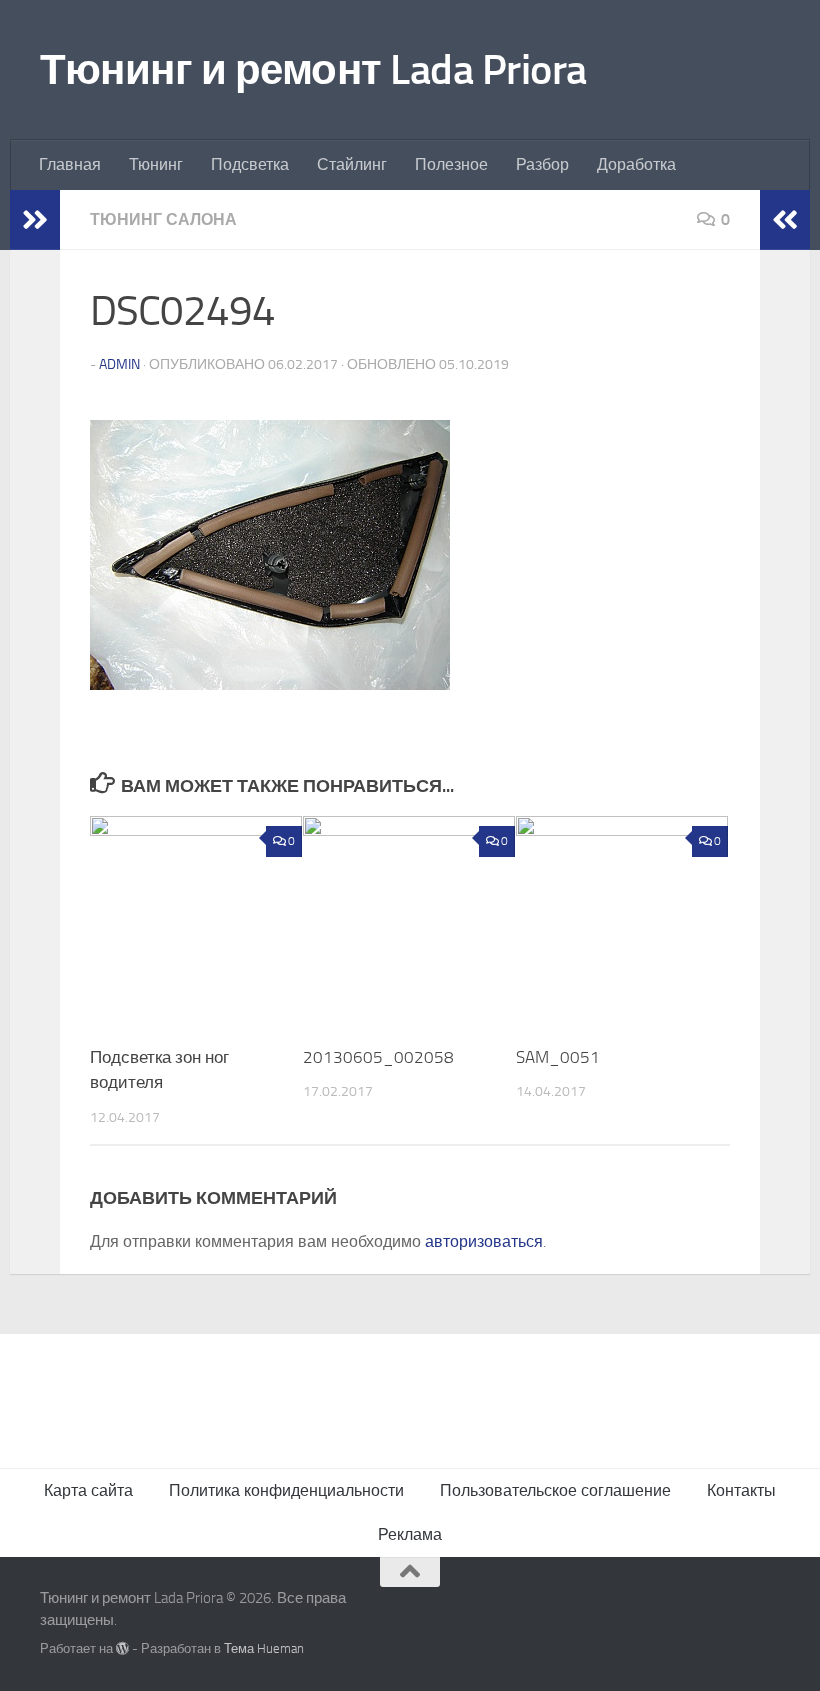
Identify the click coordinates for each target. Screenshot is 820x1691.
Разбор (542, 164)
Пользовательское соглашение (555, 1490)
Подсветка (250, 164)
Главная (70, 164)
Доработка (636, 164)
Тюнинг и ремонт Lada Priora (313, 70)
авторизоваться (484, 1241)
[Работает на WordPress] (122, 1648)
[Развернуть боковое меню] (35, 220)
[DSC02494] (270, 684)
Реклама (410, 1534)
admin (119, 364)
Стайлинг (352, 164)
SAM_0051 (558, 1057)
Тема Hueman (264, 1648)
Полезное (451, 164)
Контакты (741, 1490)
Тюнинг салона (163, 219)
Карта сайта (88, 1490)
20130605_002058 (378, 1057)
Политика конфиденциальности (286, 1490)
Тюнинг (156, 164)
